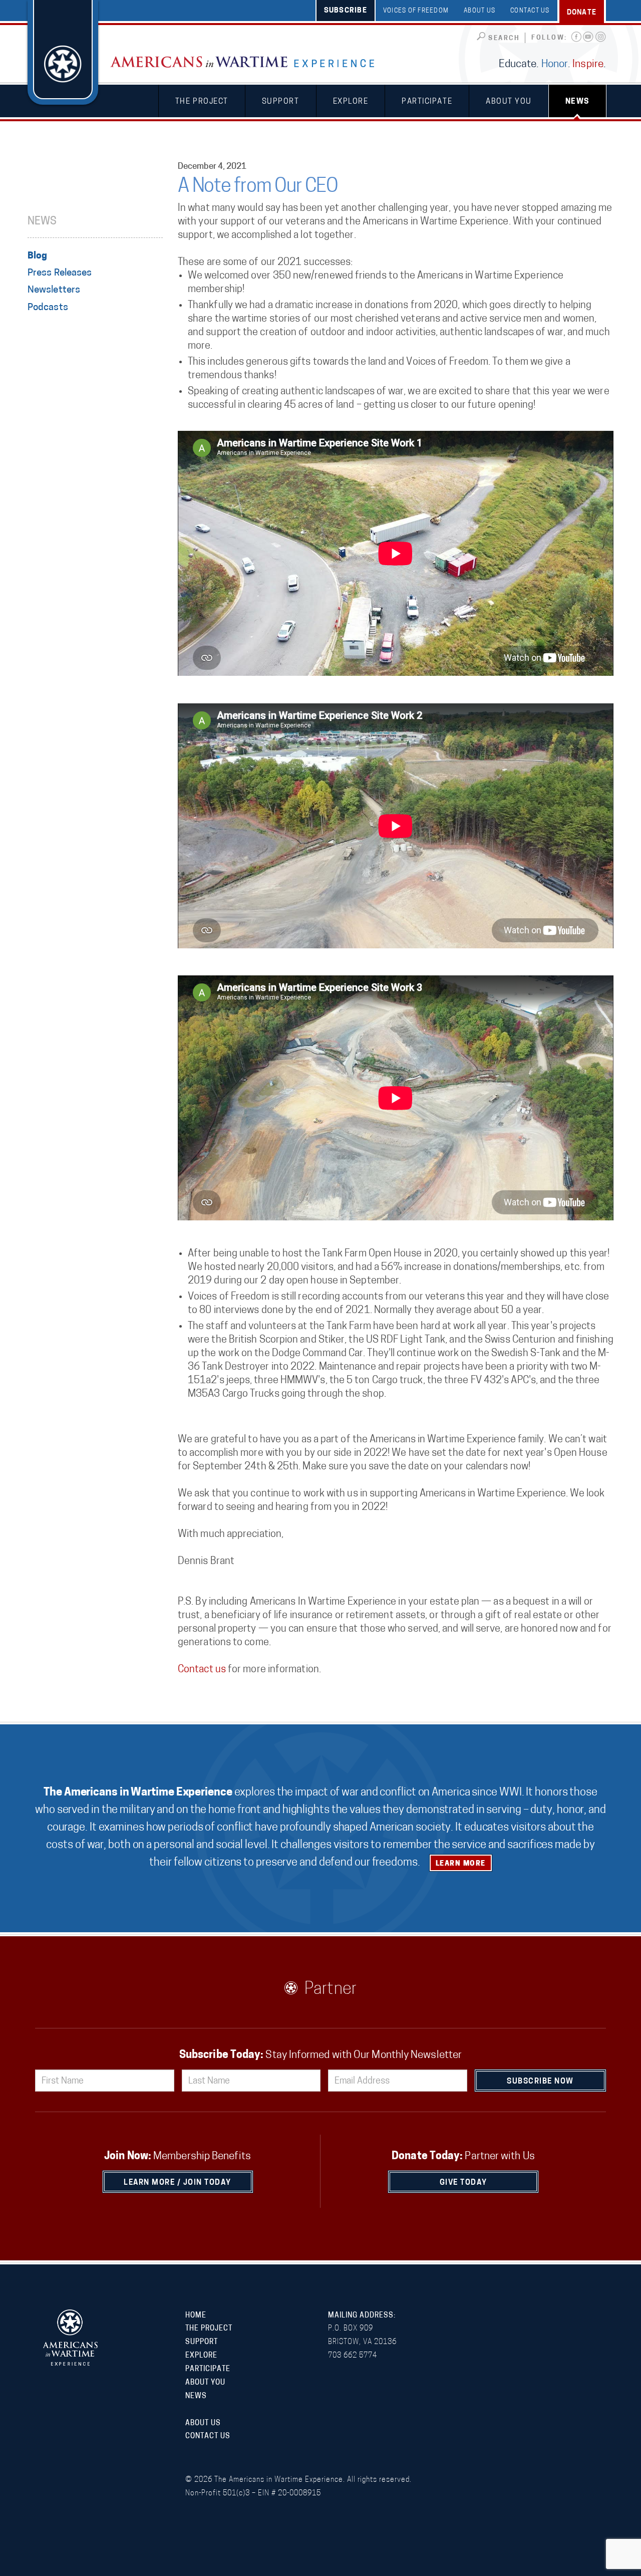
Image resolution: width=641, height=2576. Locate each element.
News (577, 102)
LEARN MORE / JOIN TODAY (178, 2183)
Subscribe (346, 11)
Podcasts (48, 308)
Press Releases (60, 273)
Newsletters (54, 290)
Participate (427, 102)
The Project (202, 102)
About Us (479, 11)
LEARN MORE (461, 1864)
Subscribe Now (540, 2082)
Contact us (202, 1670)
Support (281, 102)
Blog (37, 256)
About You (509, 102)
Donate (582, 13)
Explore (351, 102)
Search (504, 38)
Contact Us (530, 11)
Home (196, 2316)
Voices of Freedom (416, 11)
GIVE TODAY (463, 2183)
